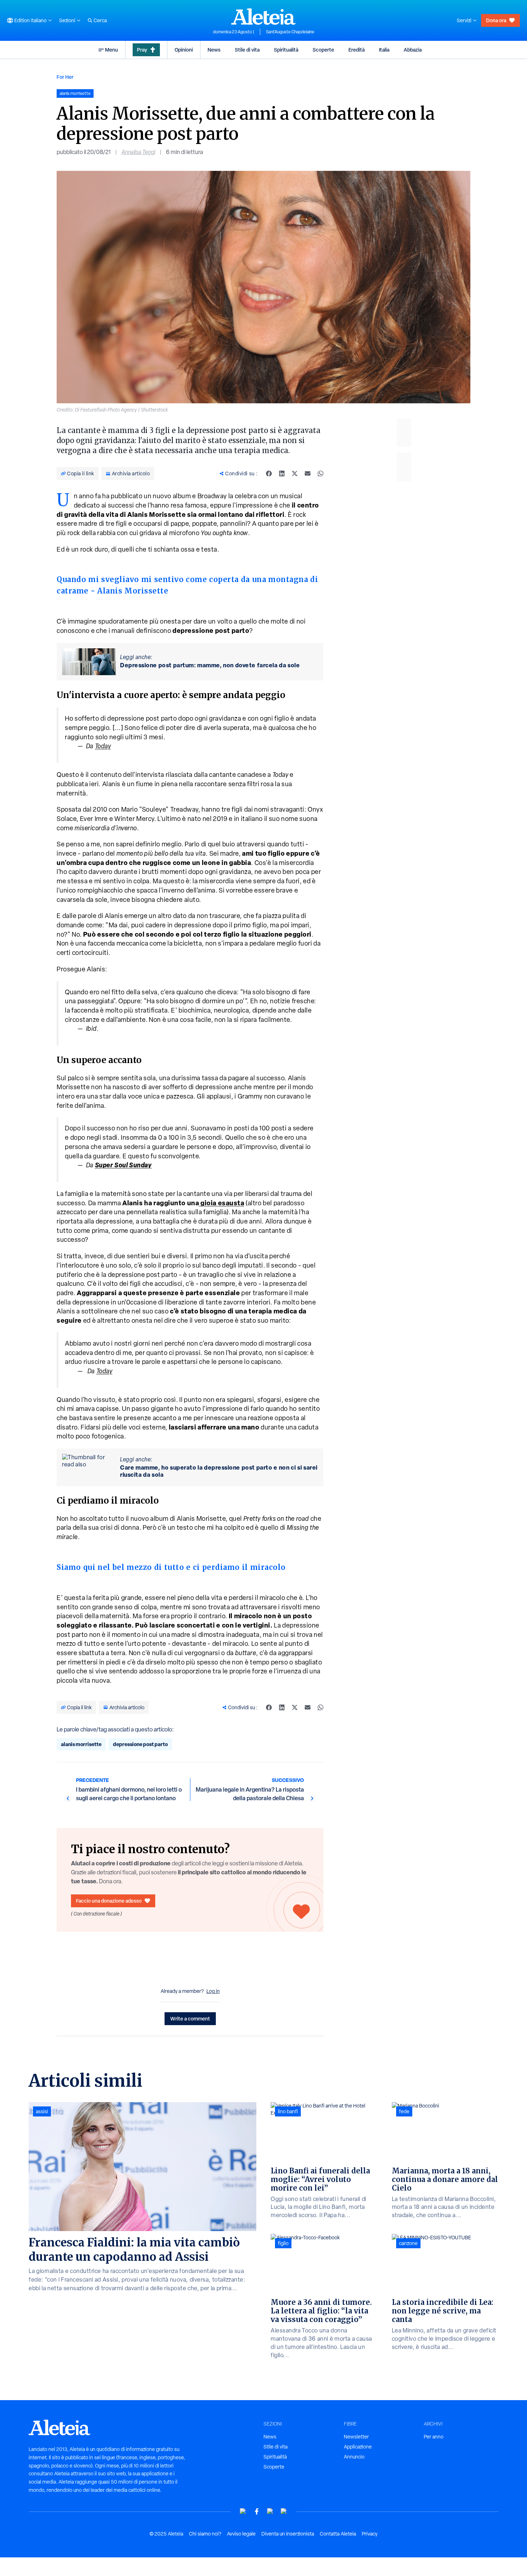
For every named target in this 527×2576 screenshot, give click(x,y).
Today (103, 746)
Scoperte (323, 50)
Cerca (100, 20)
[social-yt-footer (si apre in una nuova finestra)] (243, 2511)
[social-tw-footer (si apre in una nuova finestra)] (270, 2511)
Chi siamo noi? (205, 2534)
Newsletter (356, 2437)
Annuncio (354, 2457)
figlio (283, 2243)
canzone (408, 2243)
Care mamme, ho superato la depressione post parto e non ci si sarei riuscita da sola (219, 1471)
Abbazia (413, 50)
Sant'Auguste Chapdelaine (290, 32)
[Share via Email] (308, 474)
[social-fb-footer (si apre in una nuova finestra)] (257, 2511)
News (214, 50)
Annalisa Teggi (138, 152)
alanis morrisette (81, 1744)
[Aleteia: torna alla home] (263, 16)
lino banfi (288, 2111)
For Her (65, 77)
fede (404, 2111)
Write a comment (190, 2018)
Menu (111, 50)
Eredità (357, 50)
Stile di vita (247, 50)
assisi (42, 2111)
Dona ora (496, 20)
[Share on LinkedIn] (282, 474)
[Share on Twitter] (295, 474)
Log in (213, 1991)
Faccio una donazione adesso (109, 1901)
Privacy (370, 2534)
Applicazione (358, 2447)
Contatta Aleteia (338, 2534)
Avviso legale (241, 2534)
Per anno (434, 2437)
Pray (142, 50)
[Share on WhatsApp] (321, 474)
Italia (384, 50)
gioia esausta (222, 1203)
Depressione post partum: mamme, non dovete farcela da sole (210, 665)
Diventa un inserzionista (288, 2534)
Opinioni (184, 50)
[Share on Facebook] (269, 474)
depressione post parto (140, 1744)
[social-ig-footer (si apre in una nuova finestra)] (284, 2511)
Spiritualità (286, 50)
